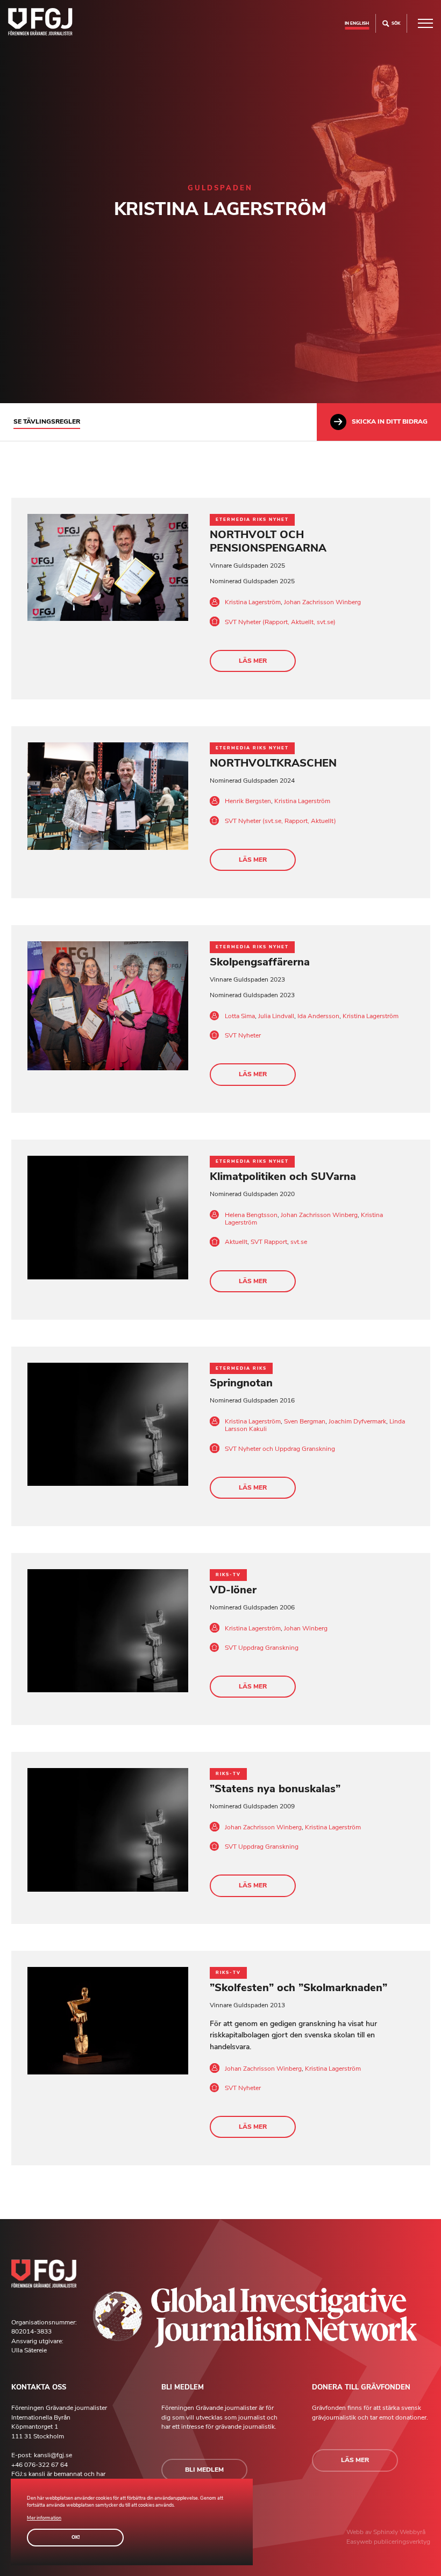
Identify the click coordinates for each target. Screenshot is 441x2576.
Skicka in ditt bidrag (390, 421)
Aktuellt (236, 1242)
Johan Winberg (306, 1628)
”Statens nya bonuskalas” (275, 1789)
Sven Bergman (305, 1421)
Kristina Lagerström (253, 602)
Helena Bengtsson (251, 1215)
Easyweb (360, 2542)
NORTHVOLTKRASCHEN (273, 763)
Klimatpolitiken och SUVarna (283, 1176)
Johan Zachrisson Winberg (322, 602)
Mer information (44, 2518)
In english (357, 23)
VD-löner (233, 1590)
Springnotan (241, 1383)
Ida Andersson (318, 1016)
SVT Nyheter (243, 1035)
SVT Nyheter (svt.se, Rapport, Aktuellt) (280, 821)
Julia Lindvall (276, 1016)
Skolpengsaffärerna (260, 962)
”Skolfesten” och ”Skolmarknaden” (298, 1988)
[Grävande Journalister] (40, 23)
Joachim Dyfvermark (357, 1421)
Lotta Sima (240, 1016)
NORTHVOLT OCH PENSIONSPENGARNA (268, 541)
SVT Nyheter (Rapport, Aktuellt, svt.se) (280, 622)
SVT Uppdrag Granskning (262, 1648)
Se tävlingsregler (47, 421)
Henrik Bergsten (248, 801)
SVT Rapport (269, 1242)
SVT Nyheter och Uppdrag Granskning (280, 1449)
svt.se (299, 1242)
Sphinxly (386, 2532)
